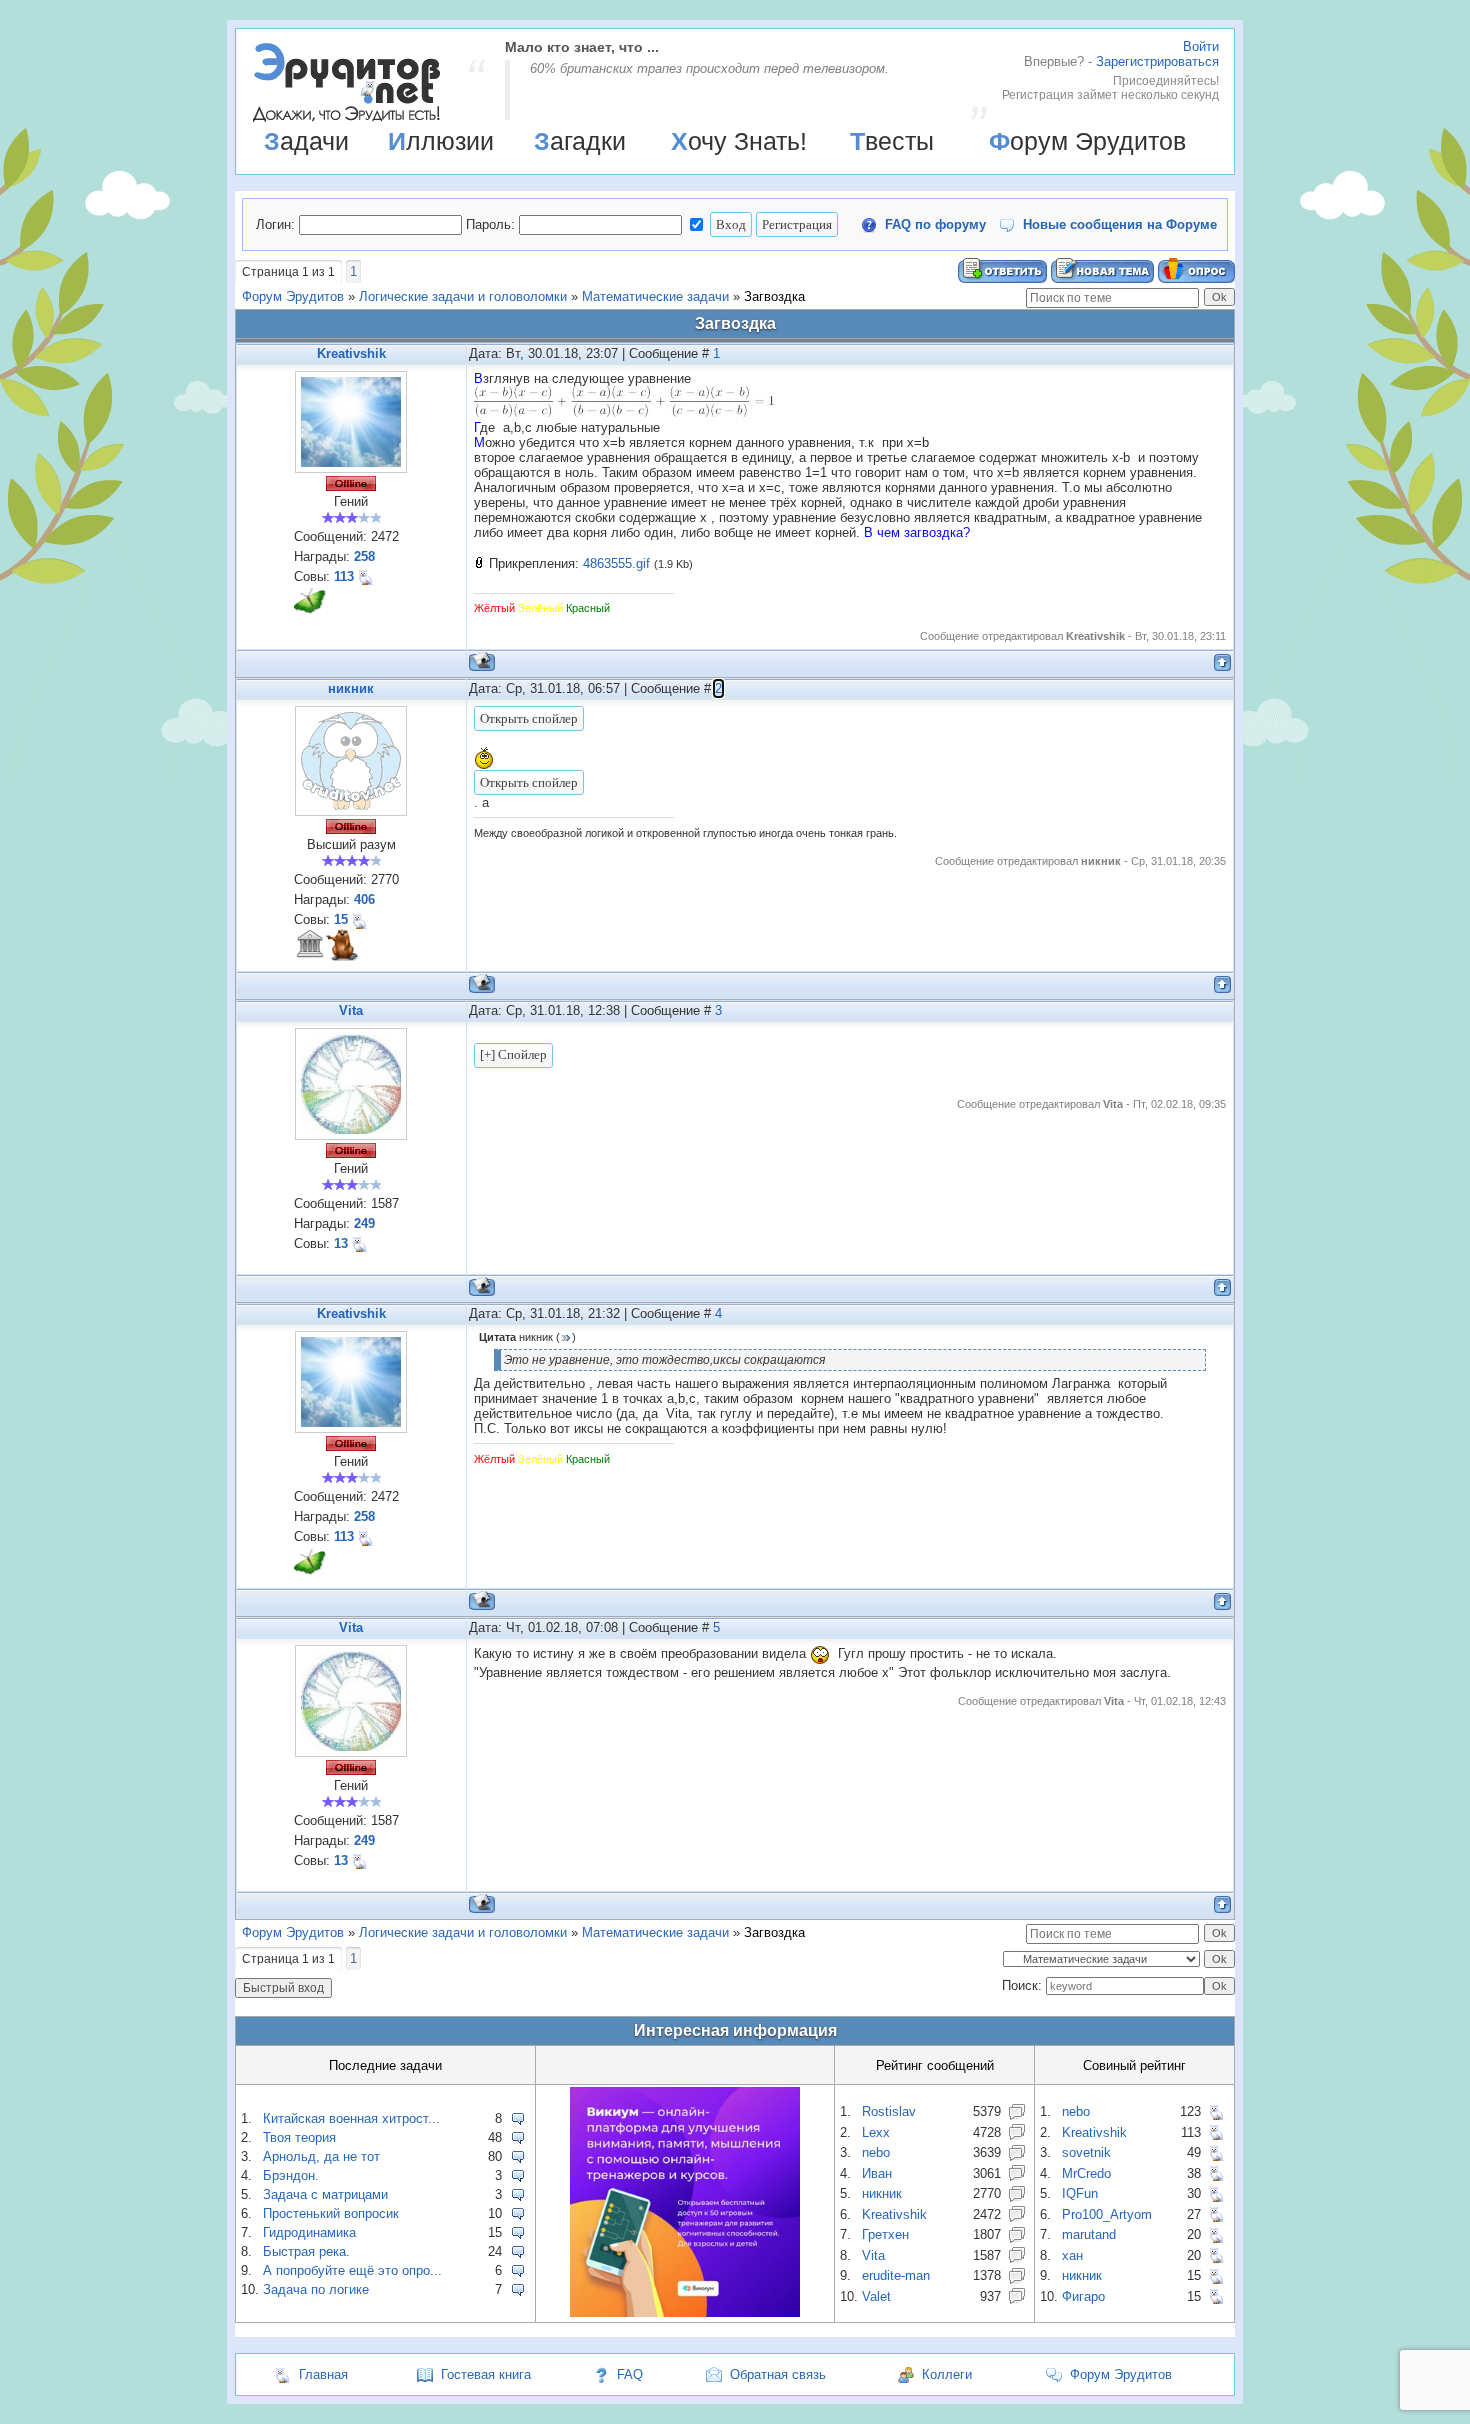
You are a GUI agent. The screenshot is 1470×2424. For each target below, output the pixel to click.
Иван (877, 2173)
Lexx (876, 2132)
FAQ (630, 2374)
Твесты (892, 141)
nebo (876, 2152)
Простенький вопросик (331, 2213)
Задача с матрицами (325, 2194)
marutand (1089, 2234)
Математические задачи (655, 296)
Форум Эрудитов (1087, 141)
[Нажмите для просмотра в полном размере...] (624, 412)
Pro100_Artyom (1107, 2214)
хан (1072, 2255)
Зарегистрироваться (1157, 61)
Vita (351, 1010)
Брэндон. (291, 2175)
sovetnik (1086, 2152)
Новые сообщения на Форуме (1120, 224)
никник (351, 688)
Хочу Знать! (739, 141)
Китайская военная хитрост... (351, 2118)
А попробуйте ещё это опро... (352, 2270)
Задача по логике (316, 2289)
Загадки (580, 141)
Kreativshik (351, 353)
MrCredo (1086, 2173)
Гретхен (885, 2234)
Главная (323, 2374)
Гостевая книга (486, 2374)
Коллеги (947, 2374)
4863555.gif (616, 563)
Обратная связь (778, 2374)
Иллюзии (441, 141)
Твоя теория (299, 2137)
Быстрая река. (306, 2251)
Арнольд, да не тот (321, 2156)
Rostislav (889, 2111)
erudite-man (896, 2275)
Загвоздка (774, 296)
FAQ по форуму (935, 224)
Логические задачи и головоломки (463, 296)
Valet (876, 2296)
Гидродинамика (309, 2232)
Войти (1201, 46)
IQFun (1080, 2193)
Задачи (306, 141)
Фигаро (1083, 2296)
